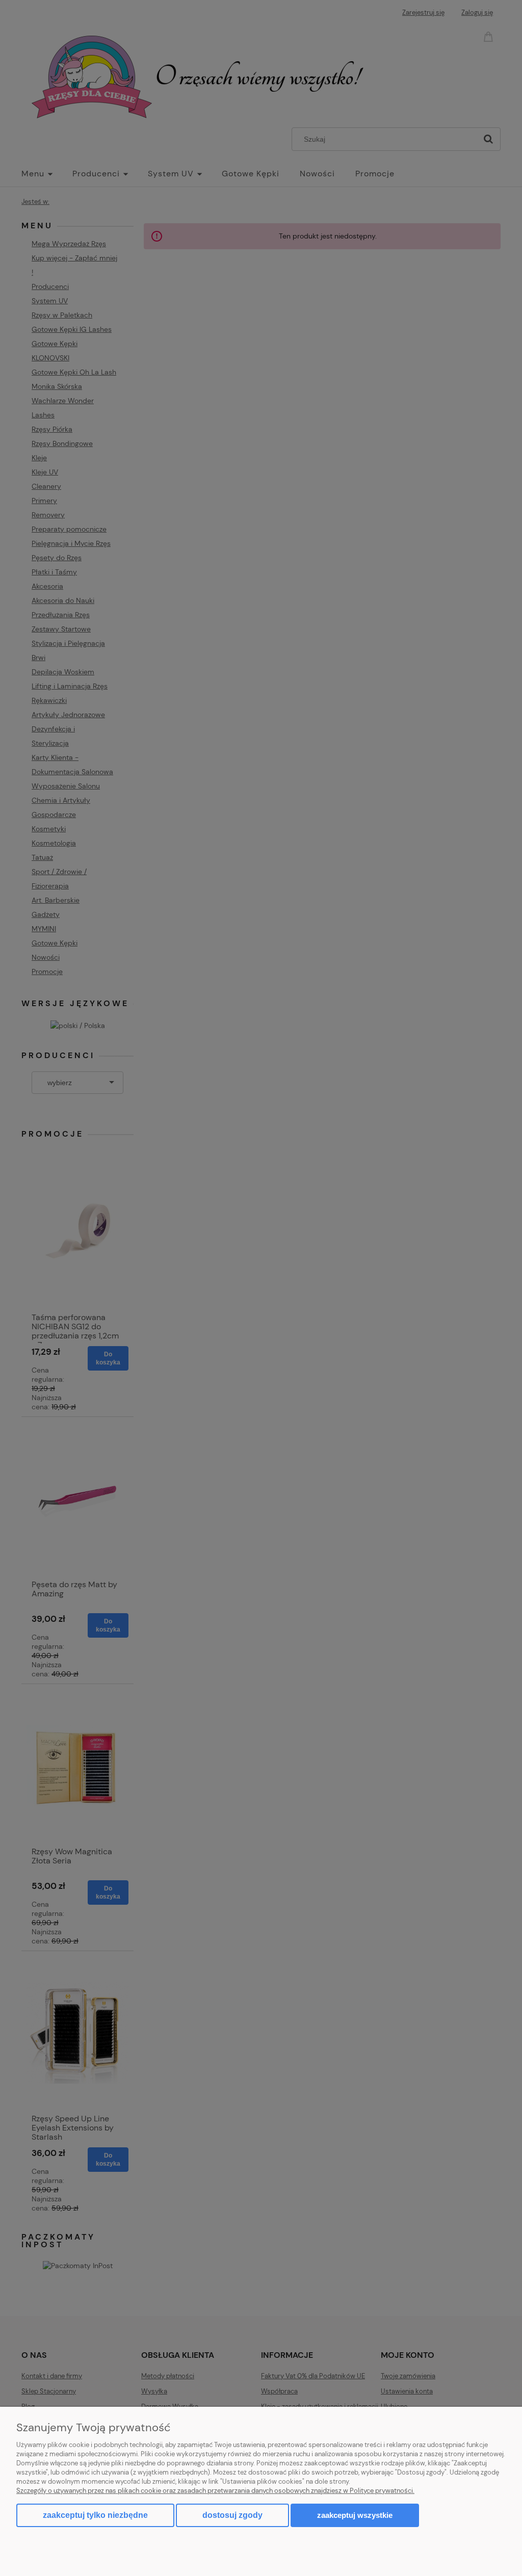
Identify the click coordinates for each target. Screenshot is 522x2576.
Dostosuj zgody (232, 2515)
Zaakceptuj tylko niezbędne (95, 2515)
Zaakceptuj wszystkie (355, 2515)
